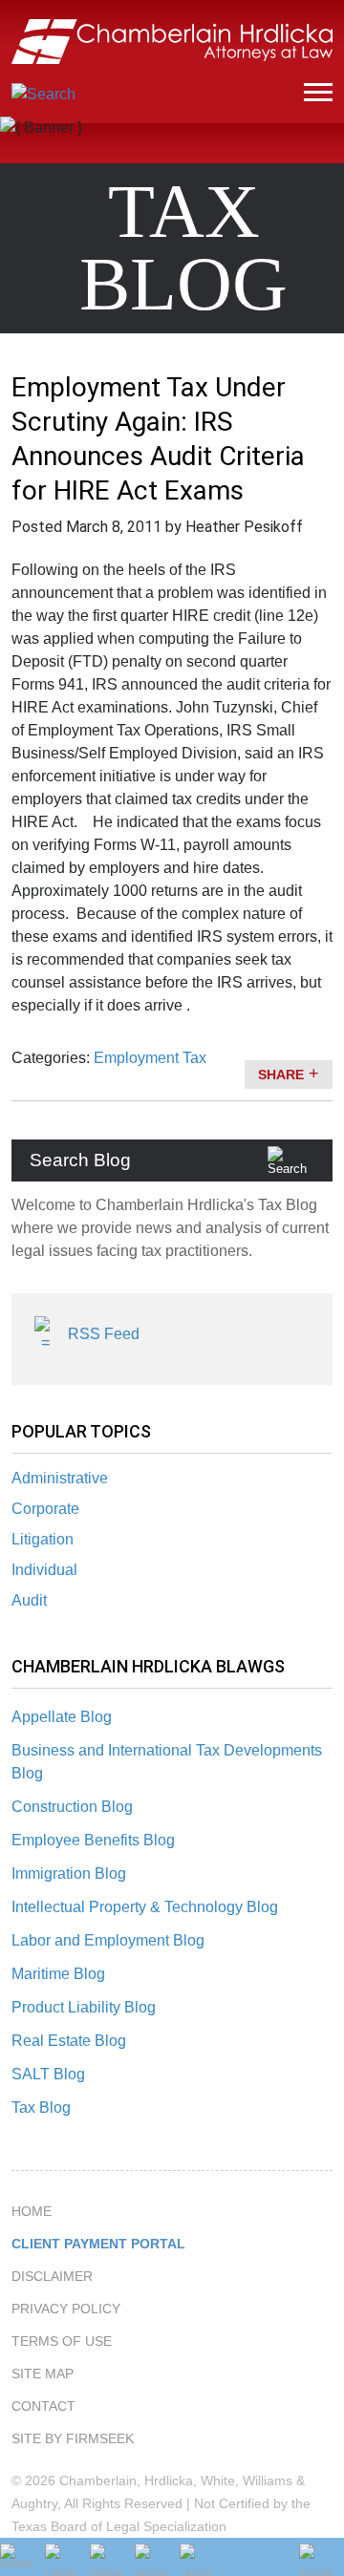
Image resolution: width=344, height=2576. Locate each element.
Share (281, 1075)
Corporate (45, 1509)
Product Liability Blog (84, 2007)
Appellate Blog (62, 1717)
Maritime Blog (58, 1974)
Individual (44, 1570)
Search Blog (80, 1160)
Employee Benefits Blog (93, 1840)
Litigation (43, 1539)
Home (32, 2211)
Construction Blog (72, 1807)
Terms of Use (62, 2341)
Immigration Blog (69, 1873)
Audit (29, 1600)
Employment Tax (150, 1058)
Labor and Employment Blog (108, 1940)
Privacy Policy (66, 2309)
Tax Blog (41, 2108)
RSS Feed (104, 1334)
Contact (43, 2406)
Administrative (60, 1478)
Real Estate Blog (69, 2041)
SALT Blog (48, 2074)
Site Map (43, 2374)
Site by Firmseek (73, 2438)
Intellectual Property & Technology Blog (145, 1907)
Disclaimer (52, 2276)
